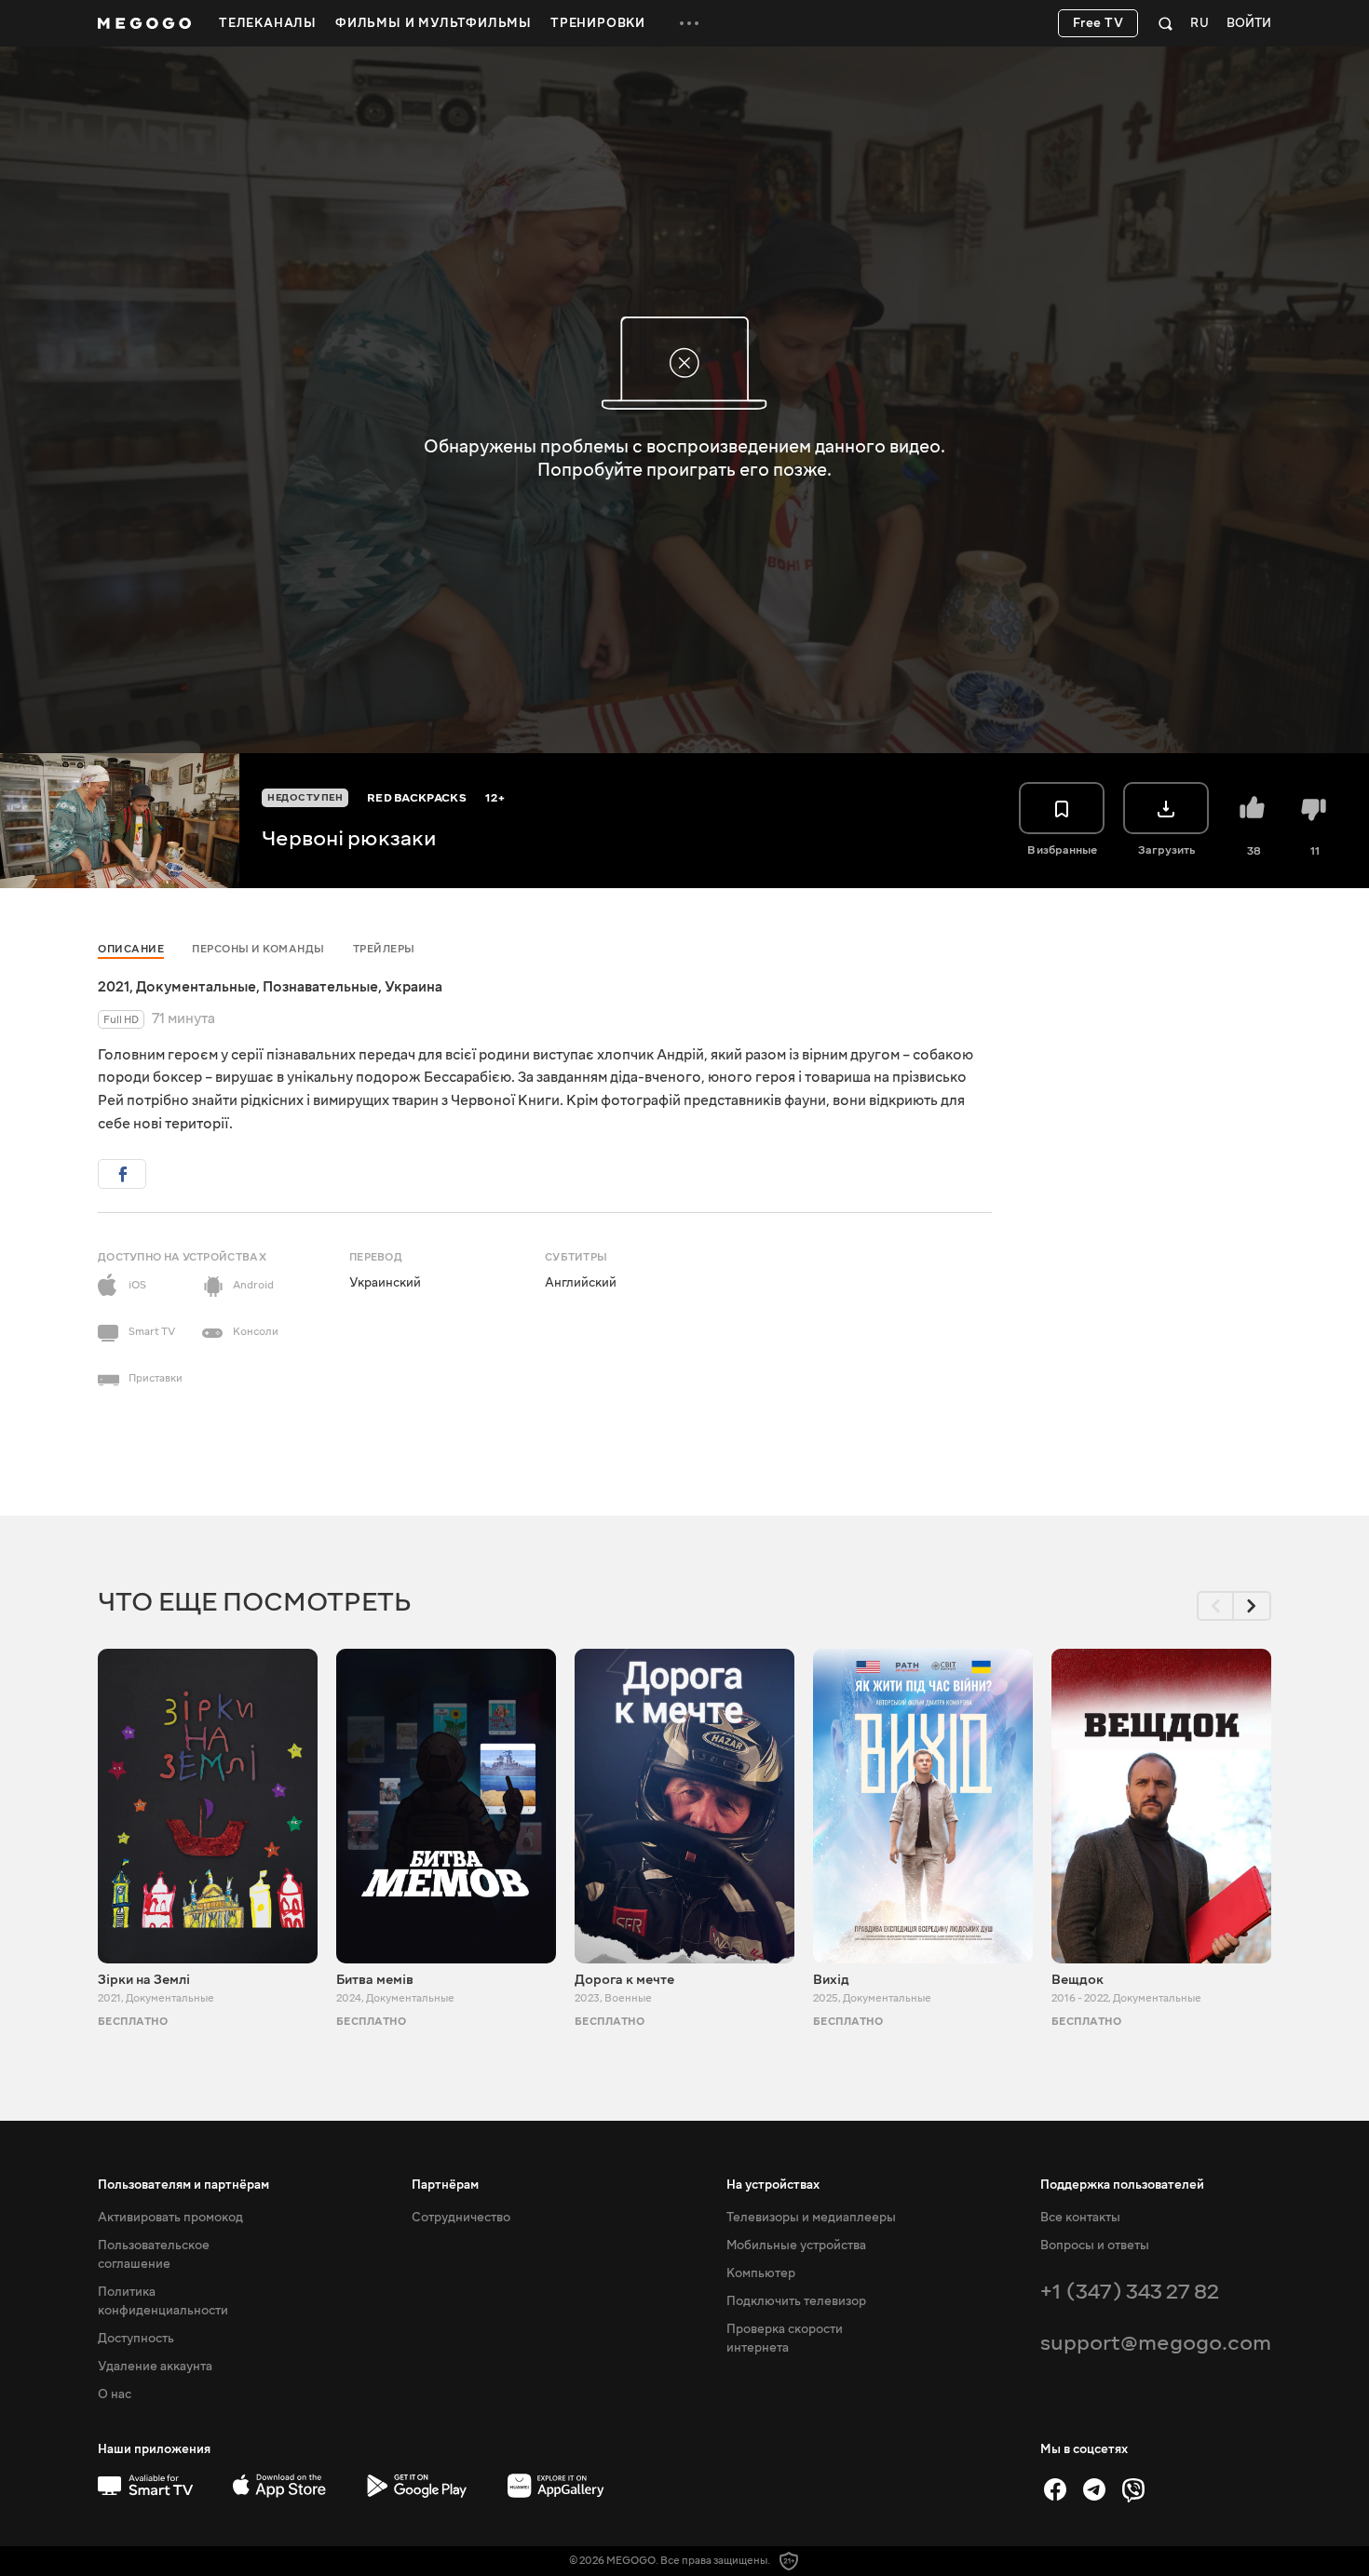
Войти (1249, 24)
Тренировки (598, 23)
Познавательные (320, 987)
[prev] (1215, 1606)
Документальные (196, 987)
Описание (131, 949)
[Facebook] (1055, 2489)
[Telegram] (1094, 2489)
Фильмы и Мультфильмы (434, 23)
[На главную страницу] (144, 23)
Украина (413, 987)
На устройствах (773, 2185)
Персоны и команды (258, 949)
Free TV (1098, 23)
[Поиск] (1166, 23)
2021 (114, 987)
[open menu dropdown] (689, 23)
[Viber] (1133, 2489)
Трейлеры (384, 949)
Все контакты (1080, 2218)
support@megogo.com (1156, 2343)
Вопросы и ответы (1095, 2246)
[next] (1253, 1606)
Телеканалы (268, 23)
